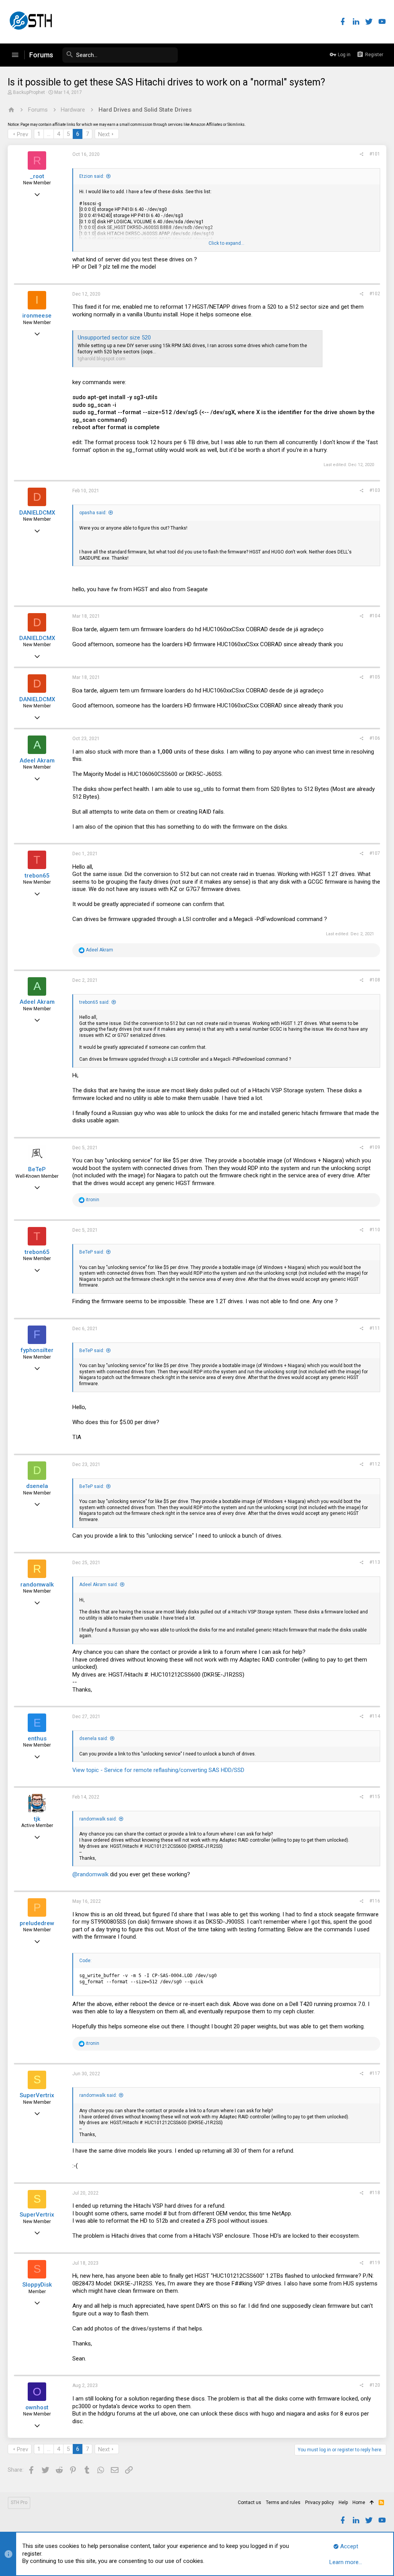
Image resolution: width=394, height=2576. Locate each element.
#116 (375, 1901)
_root (37, 176)
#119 (375, 2263)
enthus (37, 1739)
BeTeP (37, 1169)
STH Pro (19, 2502)
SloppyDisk (37, 2285)
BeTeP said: (92, 1252)
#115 (375, 1797)
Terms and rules (283, 2502)
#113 (375, 1562)
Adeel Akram (37, 761)
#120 (375, 2385)
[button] (15, 55)
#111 (375, 1328)
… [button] (49, 134)
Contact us (250, 2502)
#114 (375, 1716)
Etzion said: (92, 176)
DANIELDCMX (37, 513)
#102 (375, 294)
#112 (375, 1464)
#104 (375, 616)
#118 (375, 2193)
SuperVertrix (37, 2095)
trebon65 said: (94, 1002)
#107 (375, 853)
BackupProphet (29, 92)
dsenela (37, 1486)
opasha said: (93, 513)
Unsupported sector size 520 (114, 338)
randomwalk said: (98, 1819)
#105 (375, 677)
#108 (375, 980)
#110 (375, 1230)
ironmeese (37, 316)
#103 (375, 490)
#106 (375, 738)
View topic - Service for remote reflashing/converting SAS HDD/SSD (158, 1770)
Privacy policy (320, 2502)
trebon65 (37, 876)
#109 (375, 1147)
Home (359, 2502)
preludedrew (37, 1923)
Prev (23, 134)
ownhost (37, 2407)
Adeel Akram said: (99, 1585)
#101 (375, 154)
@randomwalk (90, 1874)
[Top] (372, 2503)
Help (343, 2502)
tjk (37, 1819)
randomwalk (37, 1585)
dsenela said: (94, 1739)
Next (104, 134)
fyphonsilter (37, 1350)
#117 (375, 2073)
